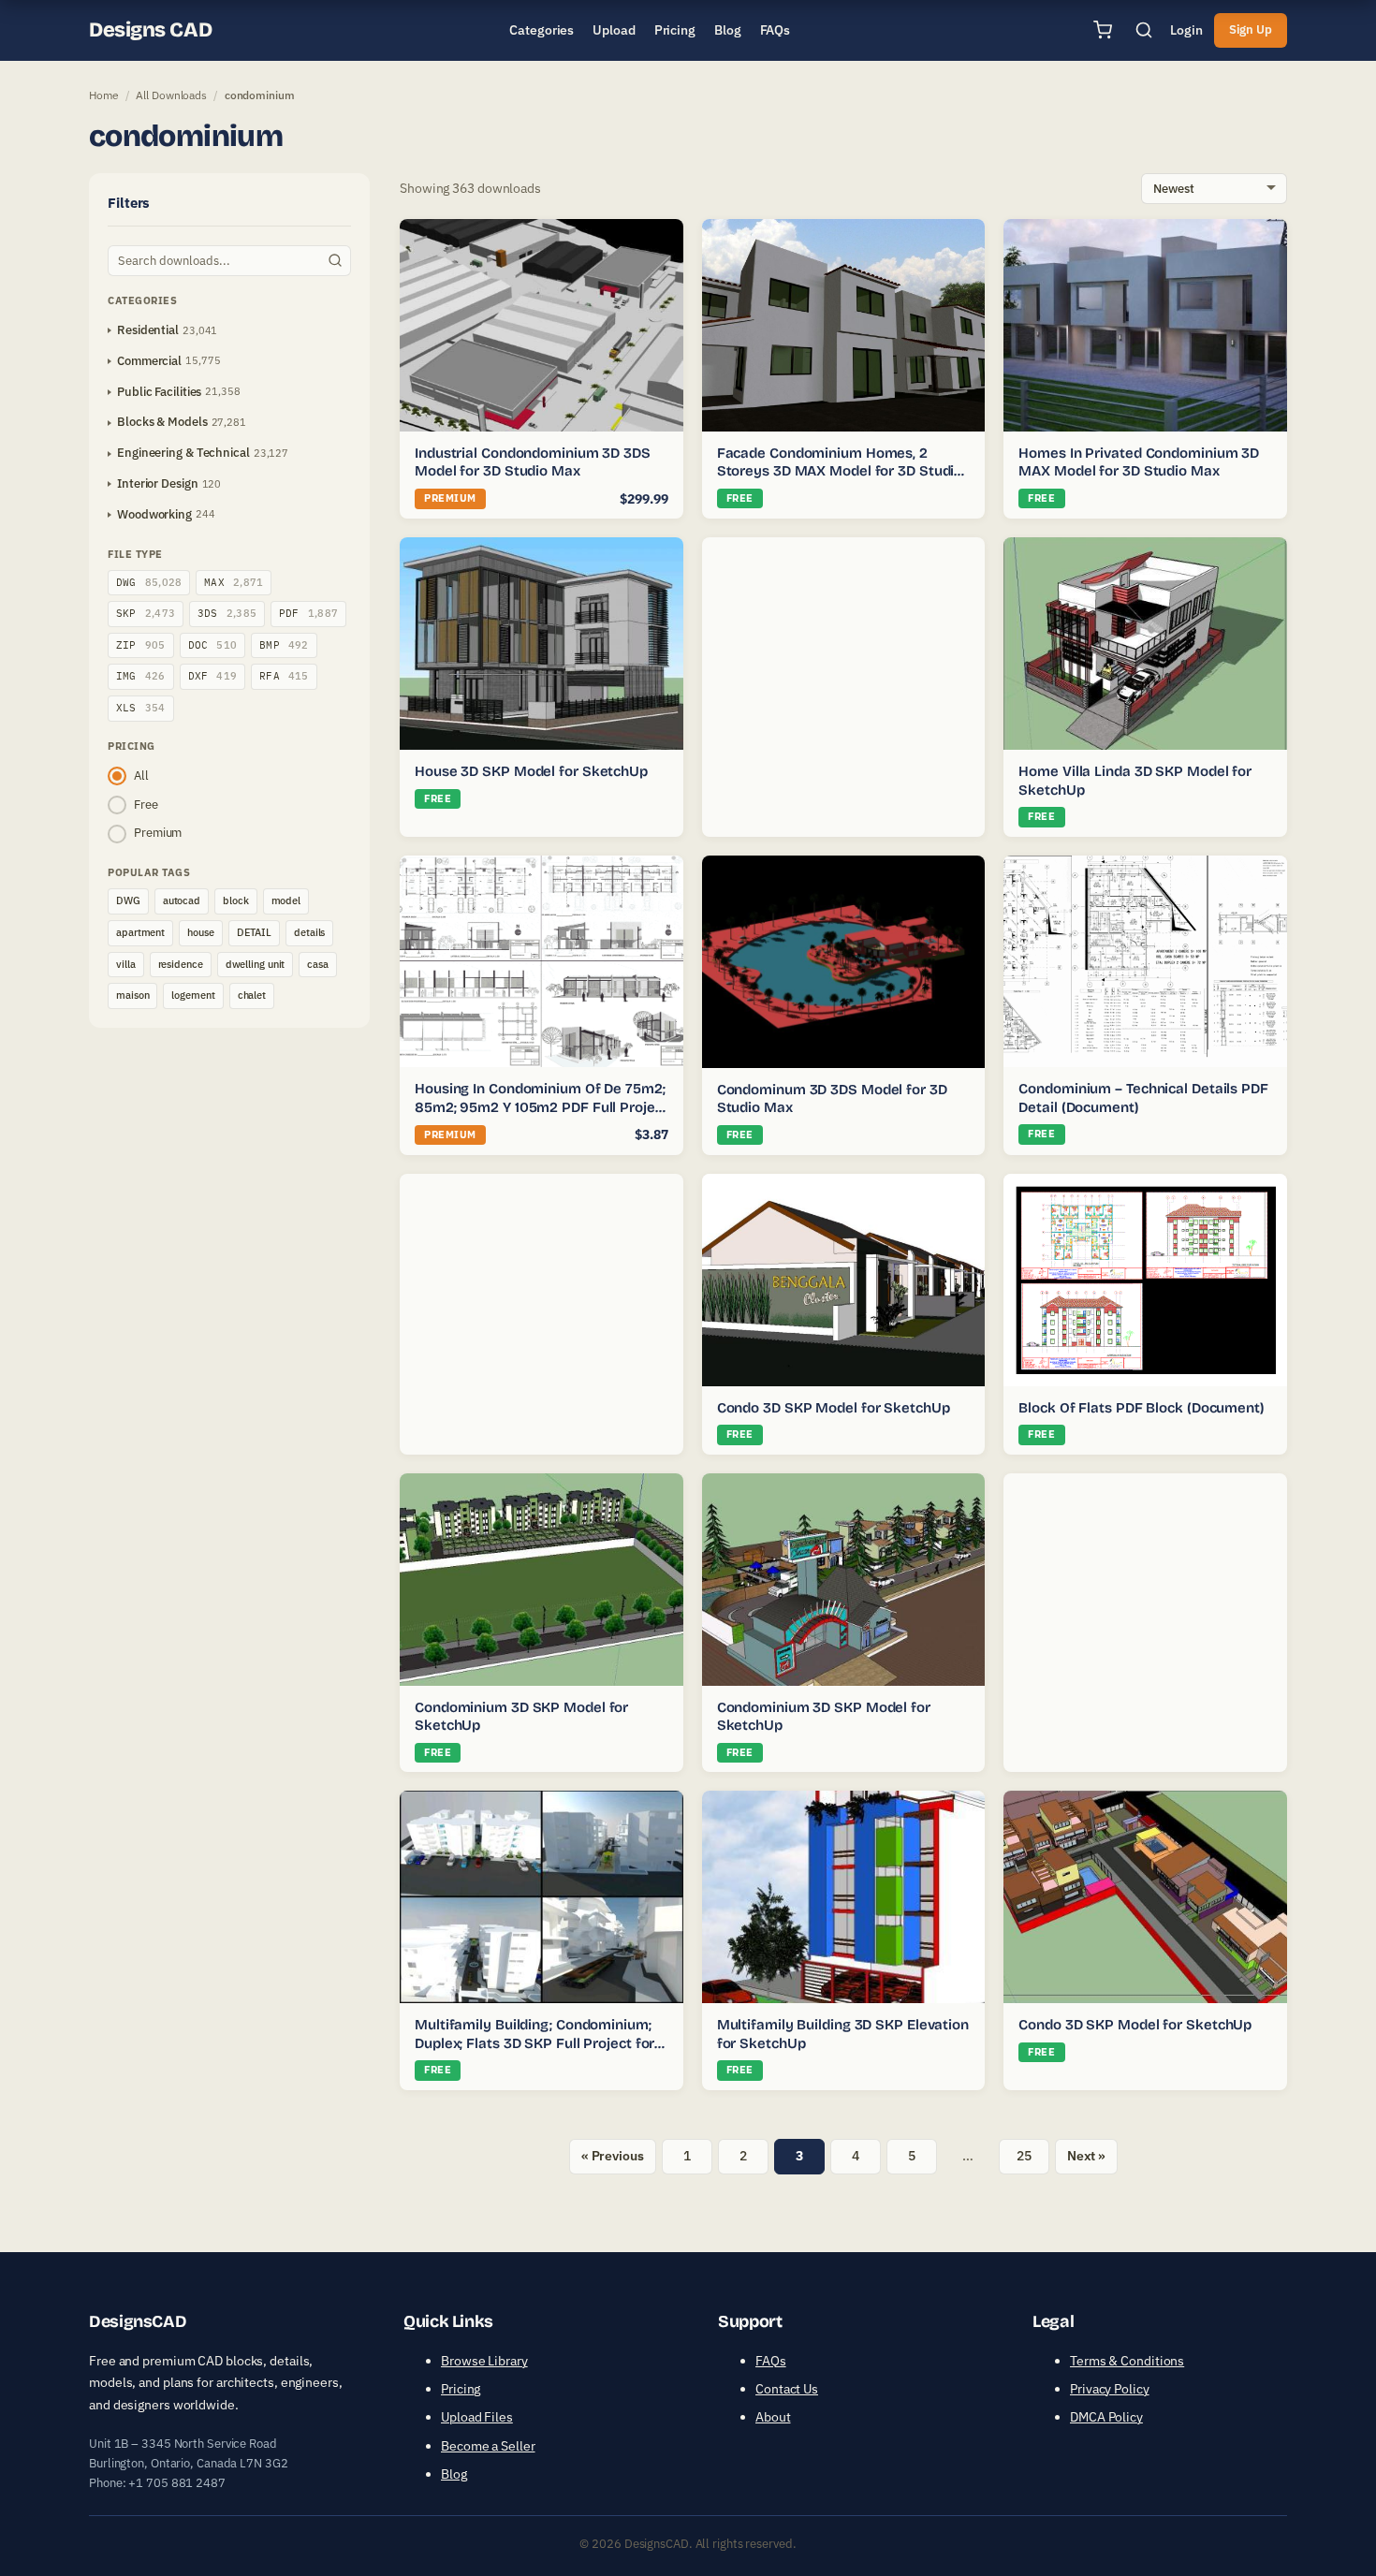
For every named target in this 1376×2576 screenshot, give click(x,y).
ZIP (141, 645)
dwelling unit (256, 964)
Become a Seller (488, 2446)
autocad (182, 900)
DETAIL (254, 932)
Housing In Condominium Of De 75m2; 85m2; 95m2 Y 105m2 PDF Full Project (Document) (542, 1107)
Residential (148, 330)
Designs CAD (150, 30)
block (236, 900)
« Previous (613, 2156)
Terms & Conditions (1127, 2361)
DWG (149, 582)
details (309, 932)
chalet (252, 995)
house (201, 932)
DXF (213, 676)
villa (126, 964)
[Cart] (1103, 30)
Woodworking (154, 514)
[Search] (1144, 30)
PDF (308, 613)
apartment (140, 932)
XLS (141, 708)
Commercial (149, 361)
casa (318, 964)
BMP (284, 645)
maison (132, 995)
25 (1024, 2156)
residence (181, 964)
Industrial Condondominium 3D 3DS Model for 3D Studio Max (533, 462)
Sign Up (1251, 29)
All (141, 776)
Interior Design (158, 483)
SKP (146, 613)
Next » (1086, 2156)
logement (193, 995)
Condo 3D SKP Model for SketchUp (834, 1408)
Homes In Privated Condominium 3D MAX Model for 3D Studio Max (1139, 462)
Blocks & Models (162, 422)
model (286, 900)
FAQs (771, 2361)
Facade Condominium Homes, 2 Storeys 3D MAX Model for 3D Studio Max (840, 471)
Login (1186, 30)
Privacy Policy (1110, 2389)
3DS (227, 613)
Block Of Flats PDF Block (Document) (1142, 1408)
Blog (454, 2474)
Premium (158, 833)
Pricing (461, 2389)
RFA (284, 676)
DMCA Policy (1106, 2417)
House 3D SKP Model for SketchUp (531, 771)
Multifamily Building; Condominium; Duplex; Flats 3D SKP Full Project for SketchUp (534, 2043)
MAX (234, 582)
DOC (213, 645)
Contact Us (787, 2389)
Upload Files (477, 2417)
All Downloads (171, 95)
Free (146, 805)
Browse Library (484, 2361)
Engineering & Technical (183, 453)
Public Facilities (159, 392)
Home (104, 95)
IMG (141, 676)
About (773, 2417)
